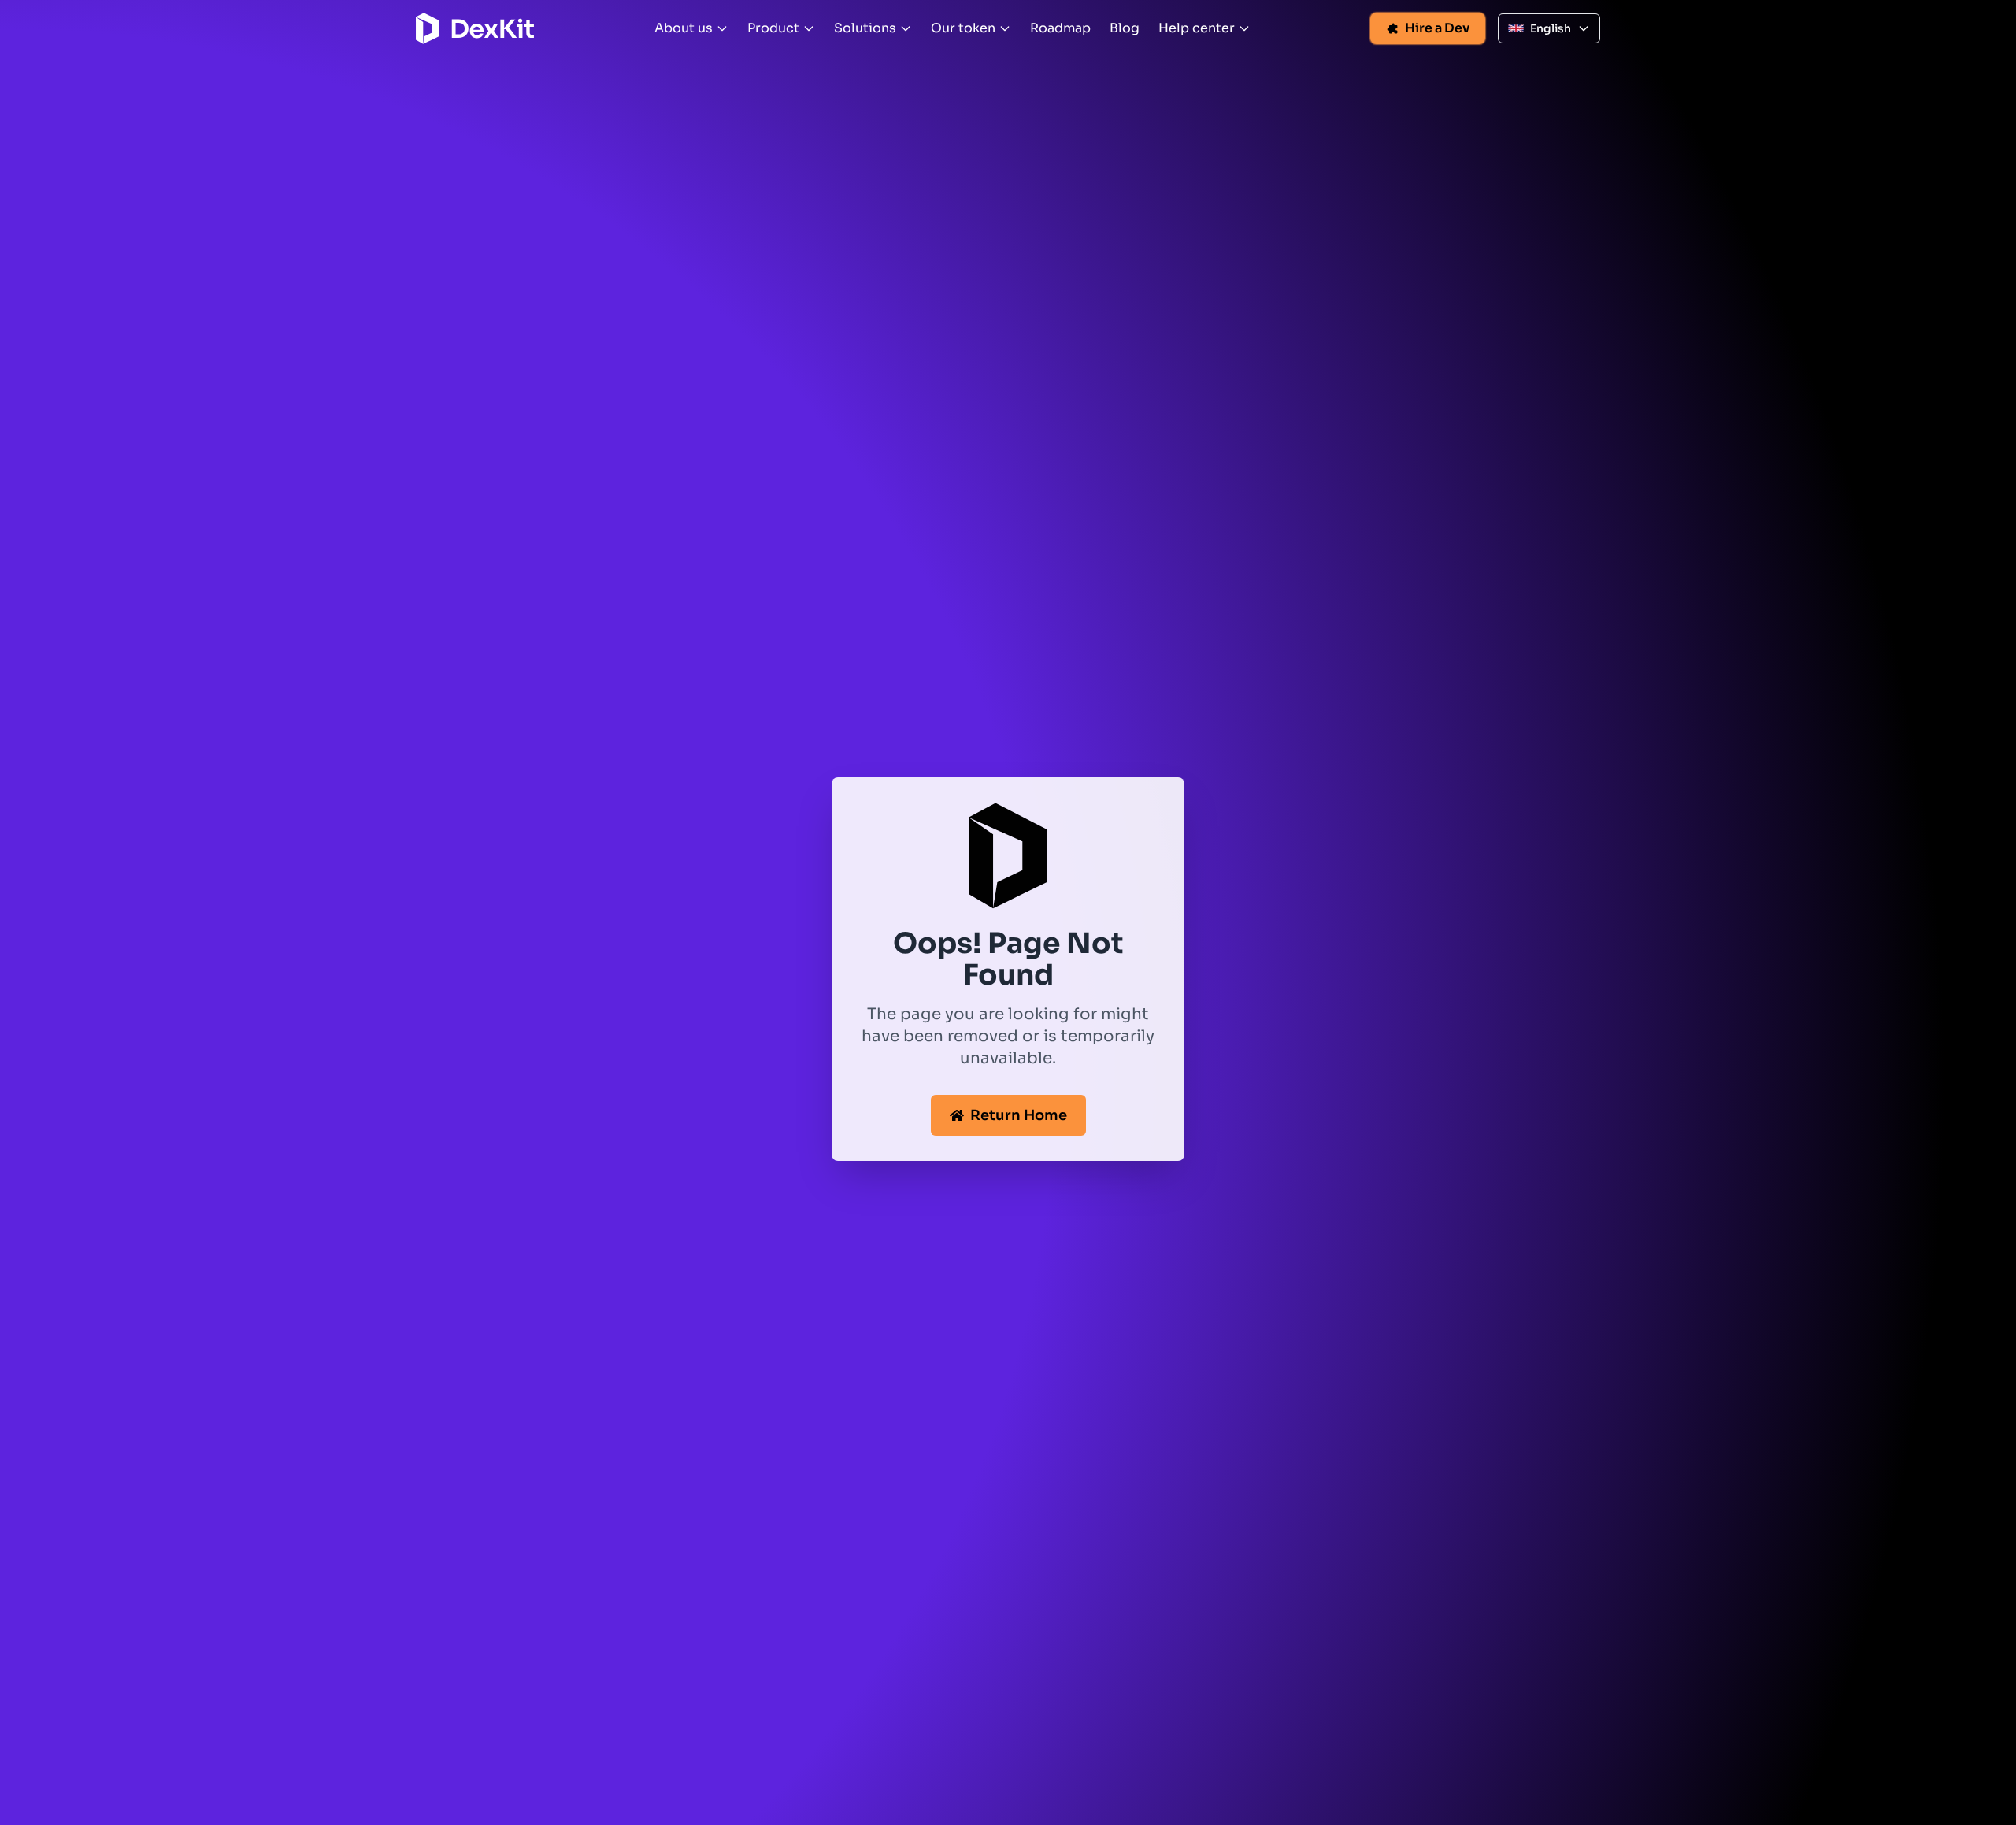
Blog (1125, 28)
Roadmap (1060, 28)
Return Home (1019, 1115)
